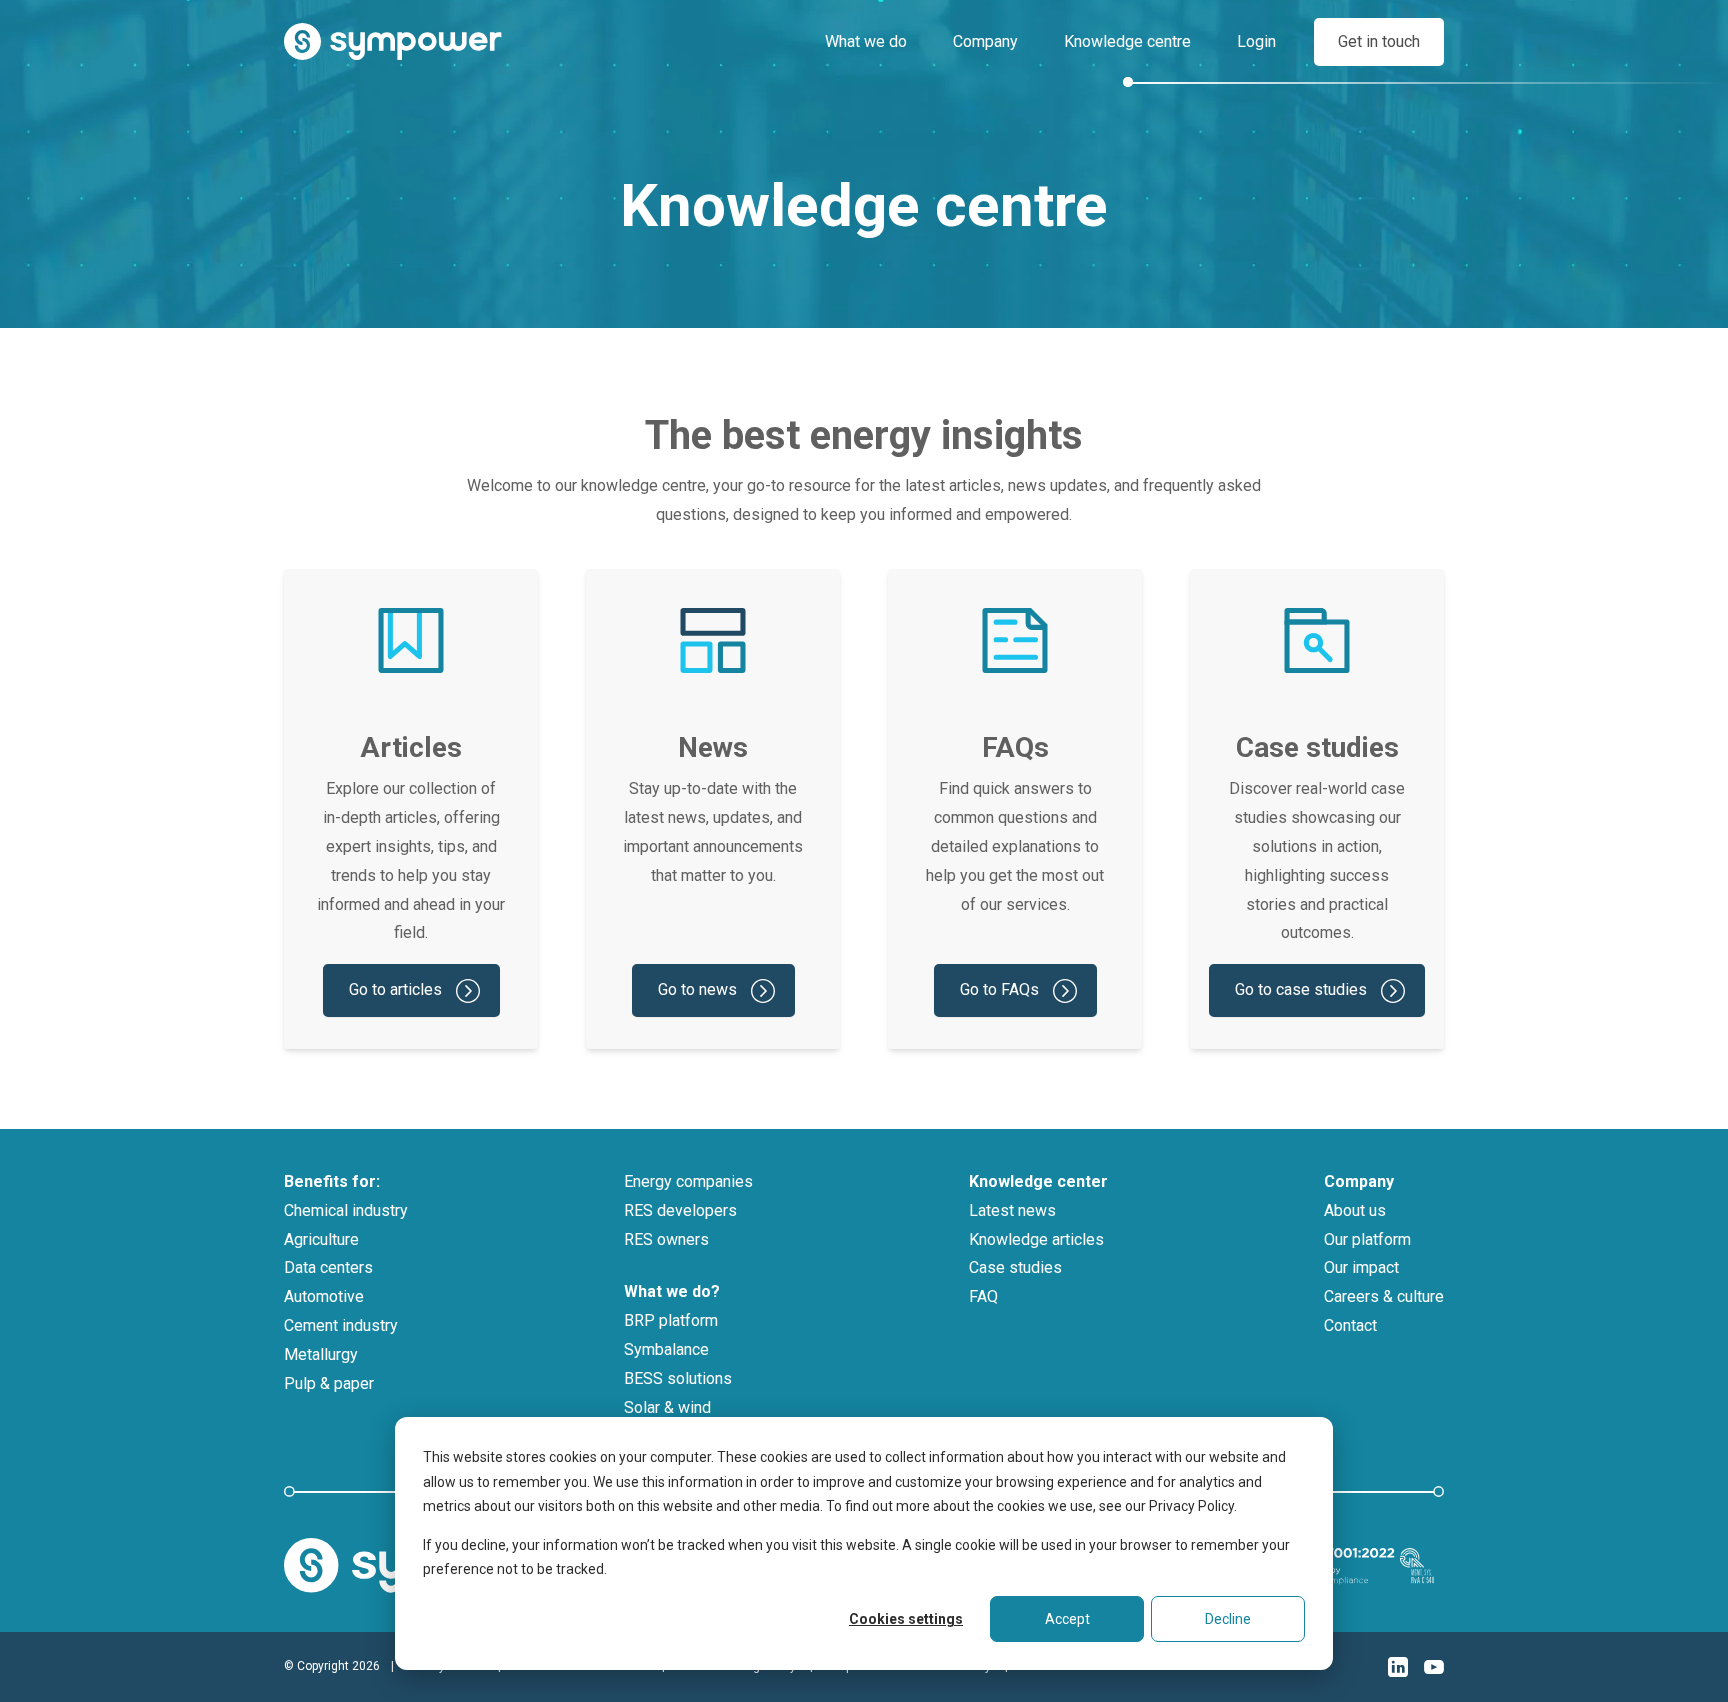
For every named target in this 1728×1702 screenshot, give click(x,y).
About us (1355, 1210)
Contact (1350, 1325)
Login (1256, 41)
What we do (866, 41)
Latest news (1012, 1210)
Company (985, 41)
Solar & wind (667, 1407)
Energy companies (688, 1181)
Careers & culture (1384, 1296)
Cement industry (341, 1325)
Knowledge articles (1036, 1239)
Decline (1228, 1619)
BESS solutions (678, 1378)
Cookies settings (906, 1619)
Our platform (1367, 1239)
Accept (1067, 1619)
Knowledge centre (1127, 41)
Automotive (324, 1296)
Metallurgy (321, 1354)
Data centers (328, 1267)
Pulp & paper (329, 1383)
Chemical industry (346, 1210)
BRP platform (671, 1320)
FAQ (983, 1296)
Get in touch (1379, 41)
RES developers (680, 1210)
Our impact (1361, 1267)
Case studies (1015, 1267)
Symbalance (666, 1349)
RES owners (666, 1239)
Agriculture (321, 1239)
